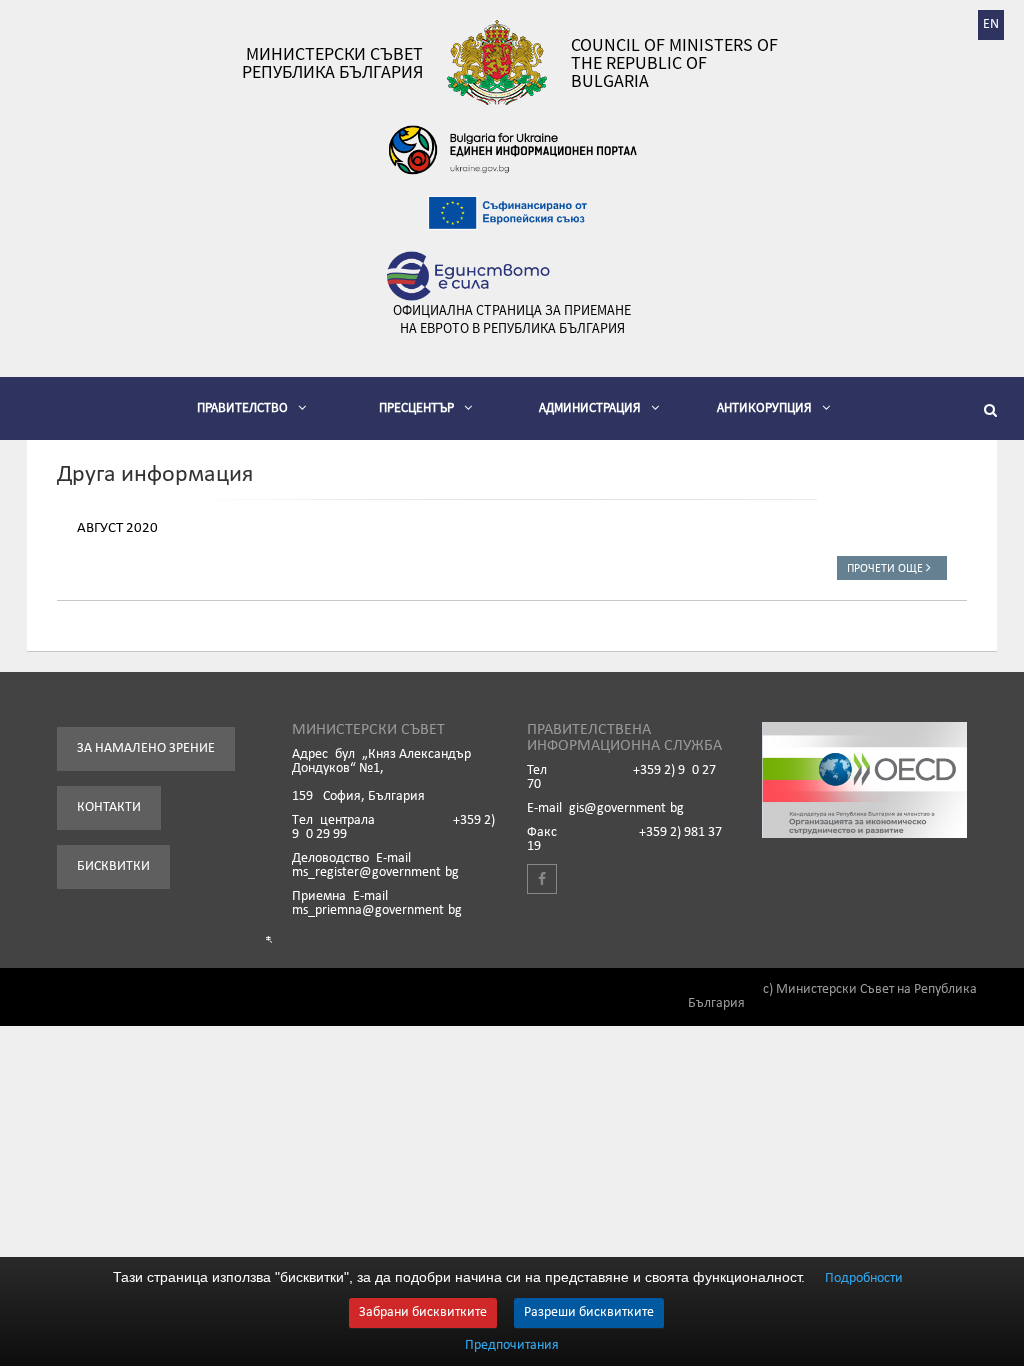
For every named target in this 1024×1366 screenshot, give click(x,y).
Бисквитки (113, 866)
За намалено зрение (146, 748)
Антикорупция (764, 407)
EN (991, 24)
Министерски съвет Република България (332, 63)
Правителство (242, 407)
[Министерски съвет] (497, 62)
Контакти (109, 807)
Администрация (590, 407)
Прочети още (886, 569)
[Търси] (994, 413)
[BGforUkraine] (512, 150)
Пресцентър (416, 407)
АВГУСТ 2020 (117, 528)
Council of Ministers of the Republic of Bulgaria (674, 63)
